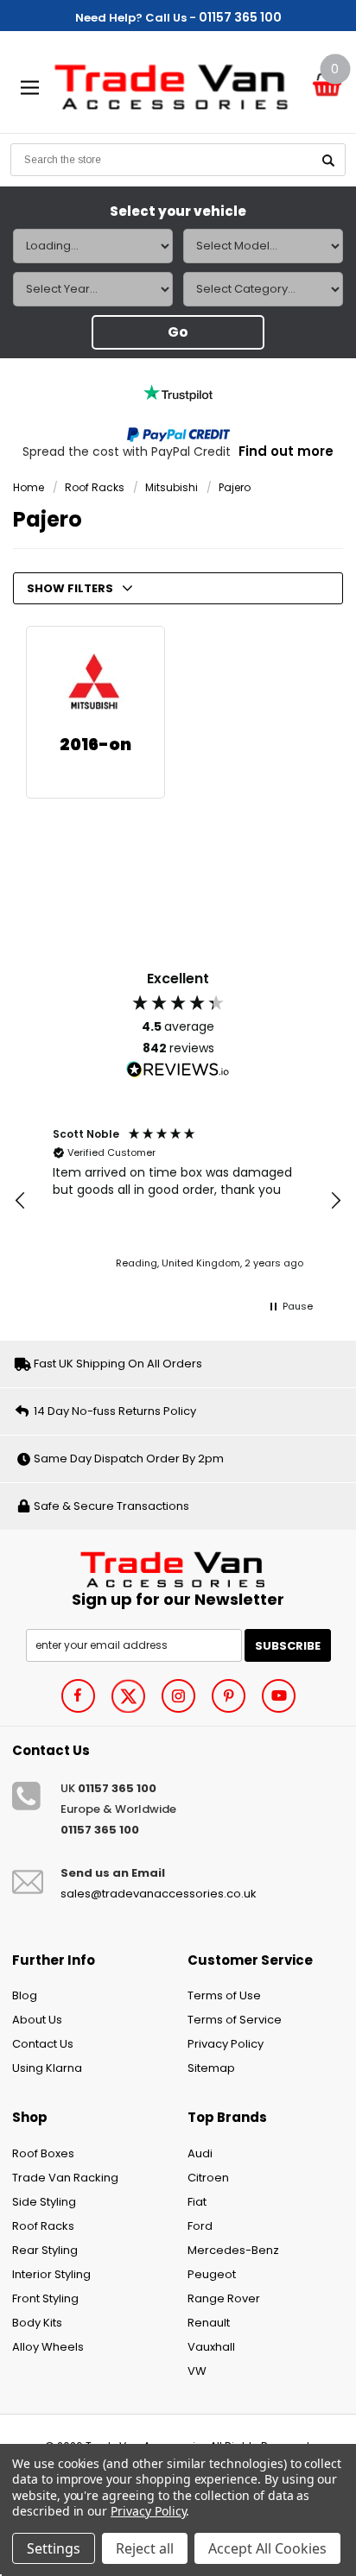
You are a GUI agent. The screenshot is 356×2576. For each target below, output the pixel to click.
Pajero (235, 487)
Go (178, 332)
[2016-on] (95, 682)
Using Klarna (47, 2068)
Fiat (197, 2202)
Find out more (286, 451)
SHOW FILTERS (70, 588)
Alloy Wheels (48, 2347)
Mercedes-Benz (233, 2250)
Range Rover (224, 2298)
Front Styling (45, 2298)
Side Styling (44, 2202)
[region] (178, 1200)
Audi (200, 2153)
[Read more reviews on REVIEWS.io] (178, 1070)
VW (197, 2371)
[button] (21, 1201)
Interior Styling (51, 2274)
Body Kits (37, 2323)
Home (29, 487)
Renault (209, 2323)
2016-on (95, 745)
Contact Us (43, 2044)
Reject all (145, 2548)
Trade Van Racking (65, 2178)
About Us (37, 2020)
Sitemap (211, 2068)
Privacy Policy (226, 2044)
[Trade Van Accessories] (178, 1567)
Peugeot (212, 2274)
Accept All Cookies (267, 2548)
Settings (54, 2548)
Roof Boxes (43, 2153)
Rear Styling (45, 2250)
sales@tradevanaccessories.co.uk (159, 1894)
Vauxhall (211, 2347)
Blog (25, 1995)
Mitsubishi (172, 487)
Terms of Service (235, 2020)
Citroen (208, 2178)
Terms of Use (224, 1995)
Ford (200, 2226)
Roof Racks (95, 487)
